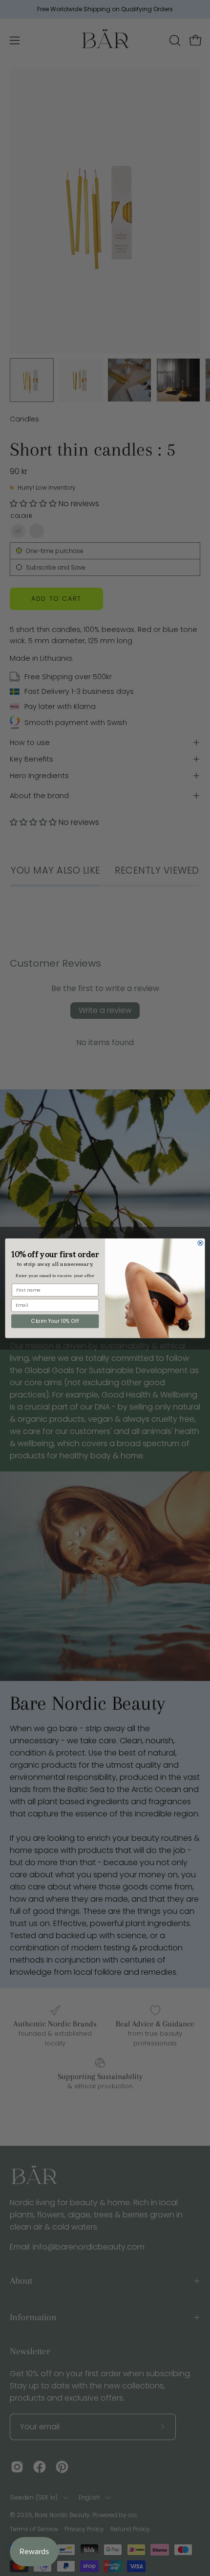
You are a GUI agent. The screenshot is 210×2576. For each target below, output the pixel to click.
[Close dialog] (200, 1242)
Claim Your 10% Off (55, 1321)
